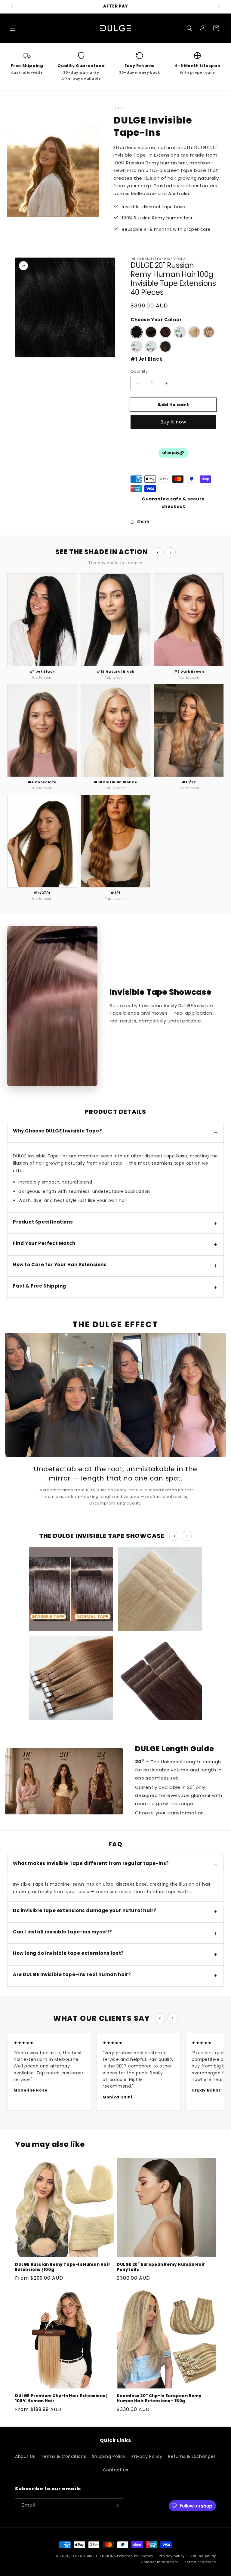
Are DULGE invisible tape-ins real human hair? (72, 1974)
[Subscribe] (116, 2505)
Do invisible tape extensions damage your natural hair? (85, 1910)
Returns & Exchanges (192, 2456)
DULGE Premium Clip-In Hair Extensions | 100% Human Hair (61, 2399)
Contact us (116, 2470)
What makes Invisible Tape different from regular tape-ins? (91, 1863)
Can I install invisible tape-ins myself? (63, 1932)
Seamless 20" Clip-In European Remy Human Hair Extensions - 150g (159, 2399)
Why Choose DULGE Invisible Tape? (57, 1131)
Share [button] (143, 521)
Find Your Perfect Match (44, 1243)
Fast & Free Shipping (40, 1286)
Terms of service (200, 2562)
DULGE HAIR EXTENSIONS (94, 2556)
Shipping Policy (109, 2456)
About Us (25, 2456)
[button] (13, 28)
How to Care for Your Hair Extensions (60, 1265)
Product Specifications (43, 1222)
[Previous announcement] (12, 7)
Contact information (160, 2562)
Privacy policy (172, 2556)
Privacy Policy (147, 2456)
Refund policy (203, 2556)
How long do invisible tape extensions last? (68, 1953)
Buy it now (173, 422)
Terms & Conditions (63, 2456)
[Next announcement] (219, 7)
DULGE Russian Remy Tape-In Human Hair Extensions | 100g (63, 2267)
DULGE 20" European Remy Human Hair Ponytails (161, 2267)
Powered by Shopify (135, 2556)
